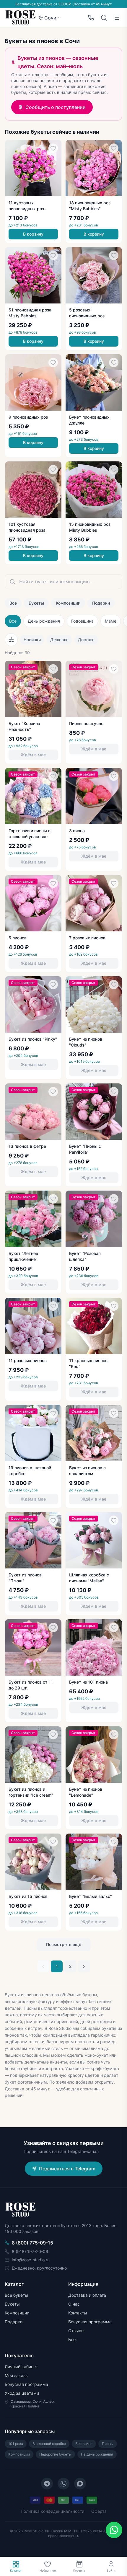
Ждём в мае (33, 755)
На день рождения (97, 2454)
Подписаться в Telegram (67, 2169)
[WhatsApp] (63, 2484)
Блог (73, 2339)
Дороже (86, 640)
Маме (111, 621)
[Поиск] (104, 18)
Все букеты (16, 2295)
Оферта (99, 2511)
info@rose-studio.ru (31, 2260)
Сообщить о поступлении (56, 107)
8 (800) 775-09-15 (32, 2243)
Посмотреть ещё (64, 1944)
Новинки (32, 640)
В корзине (84, 2444)
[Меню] (117, 18)
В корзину (33, 234)
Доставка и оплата (87, 2295)
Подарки (101, 603)
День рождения (44, 621)
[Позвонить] (91, 18)
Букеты (36, 603)
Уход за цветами (22, 2393)
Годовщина (82, 621)
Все (13, 603)
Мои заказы (17, 2375)
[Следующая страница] (84, 1966)
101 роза (16, 2444)
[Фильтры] (11, 640)
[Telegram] (47, 2484)
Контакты (78, 2313)
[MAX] (80, 2484)
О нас (74, 2304)
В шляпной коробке (49, 2444)
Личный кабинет (21, 2367)
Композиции (68, 603)
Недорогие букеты (55, 2454)
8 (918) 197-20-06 (30, 2251)
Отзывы (76, 2331)
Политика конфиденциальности (52, 2511)
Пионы (108, 2444)
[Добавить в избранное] (53, 148)
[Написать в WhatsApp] (114, 2530)
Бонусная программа (90, 2322)
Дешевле (59, 640)
